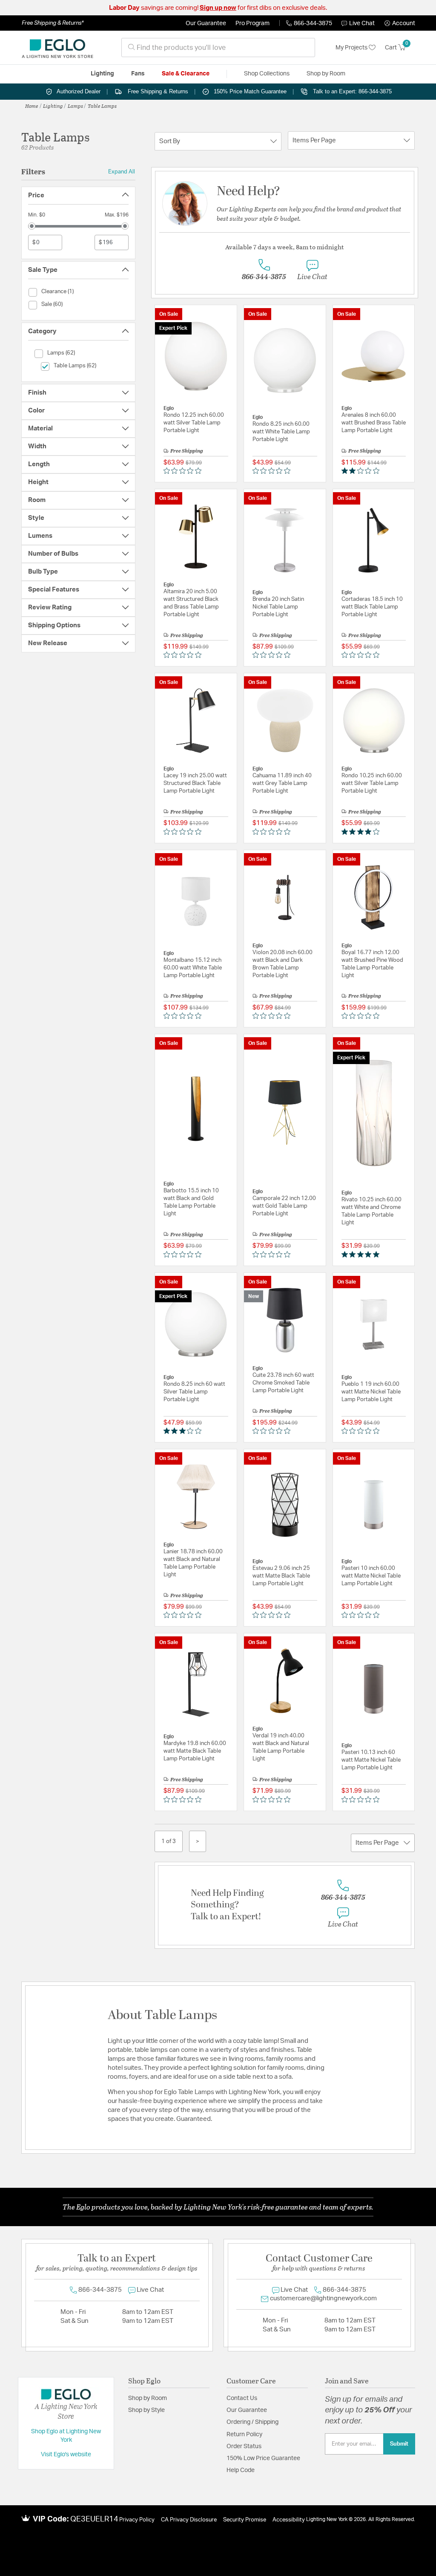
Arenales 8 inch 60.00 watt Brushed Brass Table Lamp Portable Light (374, 423)
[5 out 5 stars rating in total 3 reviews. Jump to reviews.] (362, 1254)
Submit (399, 2444)
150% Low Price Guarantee (263, 2458)
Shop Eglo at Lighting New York (66, 2436)
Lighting (53, 106)
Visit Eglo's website (66, 2455)
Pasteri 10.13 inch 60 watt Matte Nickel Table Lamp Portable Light (371, 1760)
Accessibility (289, 2520)
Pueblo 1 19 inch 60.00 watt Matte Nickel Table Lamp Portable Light (371, 1392)
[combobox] (218, 48)
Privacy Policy (137, 2520)
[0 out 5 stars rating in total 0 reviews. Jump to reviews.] (185, 471)
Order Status (244, 2446)
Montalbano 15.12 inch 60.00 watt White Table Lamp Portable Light (193, 968)
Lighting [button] (102, 74)
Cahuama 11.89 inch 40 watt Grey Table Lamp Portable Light (282, 783)
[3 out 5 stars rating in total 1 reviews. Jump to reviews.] (184, 1431)
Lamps (75, 106)
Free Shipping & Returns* (53, 23)
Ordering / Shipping (252, 2422)
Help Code (241, 2470)
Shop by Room (148, 2398)
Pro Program (252, 23)
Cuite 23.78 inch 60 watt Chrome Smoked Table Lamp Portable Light (283, 1383)
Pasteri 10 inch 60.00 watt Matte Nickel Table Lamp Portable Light (371, 1576)
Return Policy (244, 2435)
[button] (400, 23)
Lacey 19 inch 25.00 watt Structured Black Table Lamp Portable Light (195, 783)
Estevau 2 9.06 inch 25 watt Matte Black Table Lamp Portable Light (281, 1576)
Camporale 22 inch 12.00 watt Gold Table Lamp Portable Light (284, 1206)
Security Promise (245, 2520)
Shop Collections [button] (267, 74)
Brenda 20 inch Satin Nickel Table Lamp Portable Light (278, 607)
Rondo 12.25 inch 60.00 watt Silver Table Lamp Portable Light (194, 423)
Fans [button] (138, 74)
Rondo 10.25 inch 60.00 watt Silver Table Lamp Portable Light (372, 783)
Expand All (122, 172)
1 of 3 (169, 1841)
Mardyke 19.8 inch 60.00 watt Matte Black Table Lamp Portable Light (195, 1751)
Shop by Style (146, 2410)
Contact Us (242, 2398)
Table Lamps (102, 106)
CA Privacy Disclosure (189, 2520)
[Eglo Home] (57, 48)
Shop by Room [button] (326, 74)
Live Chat (362, 23)
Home (32, 106)
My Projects (352, 48)
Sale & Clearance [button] (186, 74)
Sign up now (218, 8)
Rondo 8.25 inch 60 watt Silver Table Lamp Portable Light (194, 1392)
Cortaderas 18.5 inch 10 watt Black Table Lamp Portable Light (372, 607)
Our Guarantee (206, 23)
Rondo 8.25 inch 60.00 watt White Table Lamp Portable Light (281, 432)
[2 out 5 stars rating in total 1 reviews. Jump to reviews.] (362, 471)
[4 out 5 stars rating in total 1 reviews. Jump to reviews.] (362, 831)
